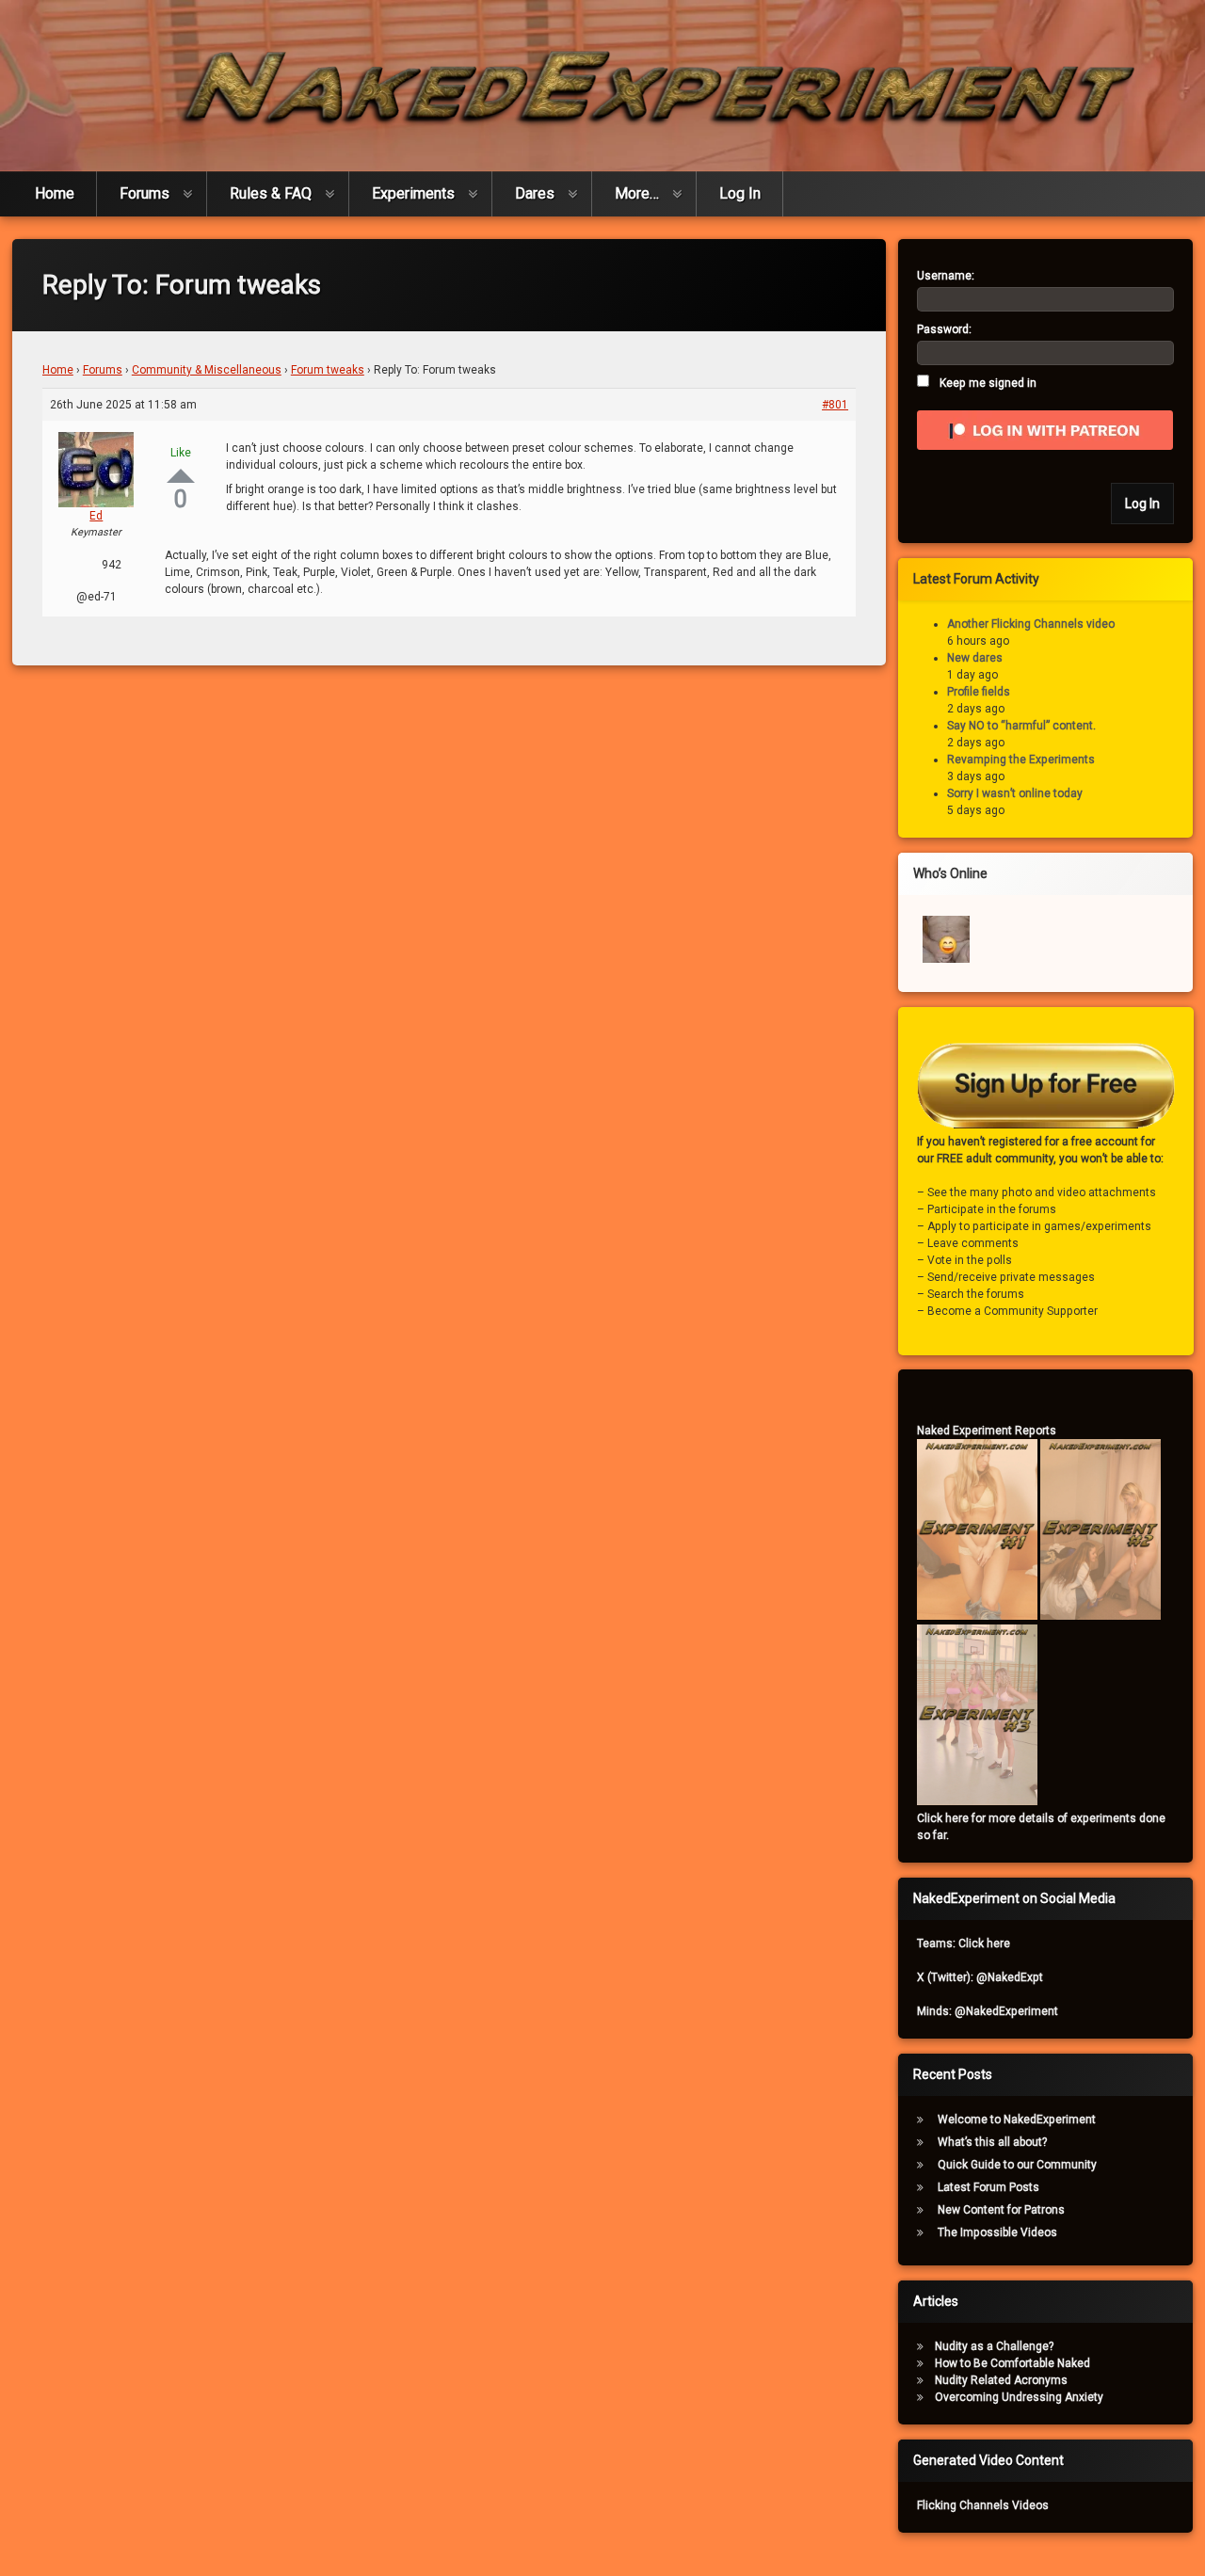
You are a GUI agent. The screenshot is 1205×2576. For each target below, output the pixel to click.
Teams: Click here (964, 1944)
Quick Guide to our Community (1017, 2165)
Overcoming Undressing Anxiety (1019, 2397)
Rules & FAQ (271, 193)
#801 (835, 405)
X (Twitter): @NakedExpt (980, 1977)
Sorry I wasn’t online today (1015, 793)
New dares (975, 658)
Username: (946, 276)
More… (637, 193)
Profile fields (979, 692)
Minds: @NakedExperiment (988, 2011)
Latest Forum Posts (988, 2187)
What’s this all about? (992, 2142)
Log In (740, 193)
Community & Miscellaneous (207, 370)
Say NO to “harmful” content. (1021, 726)
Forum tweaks (328, 370)
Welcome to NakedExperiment (1017, 2120)
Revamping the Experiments (1021, 760)
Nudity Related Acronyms (1001, 2380)
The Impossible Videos (997, 2232)
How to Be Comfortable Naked (1012, 2363)
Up (181, 476)
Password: (944, 329)
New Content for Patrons (1001, 2210)
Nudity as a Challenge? (994, 2346)
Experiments (413, 193)
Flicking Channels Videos (983, 2505)
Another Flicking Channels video (1031, 624)
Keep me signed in (988, 383)
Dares (535, 193)
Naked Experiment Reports (987, 1431)
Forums (145, 193)
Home (55, 193)
